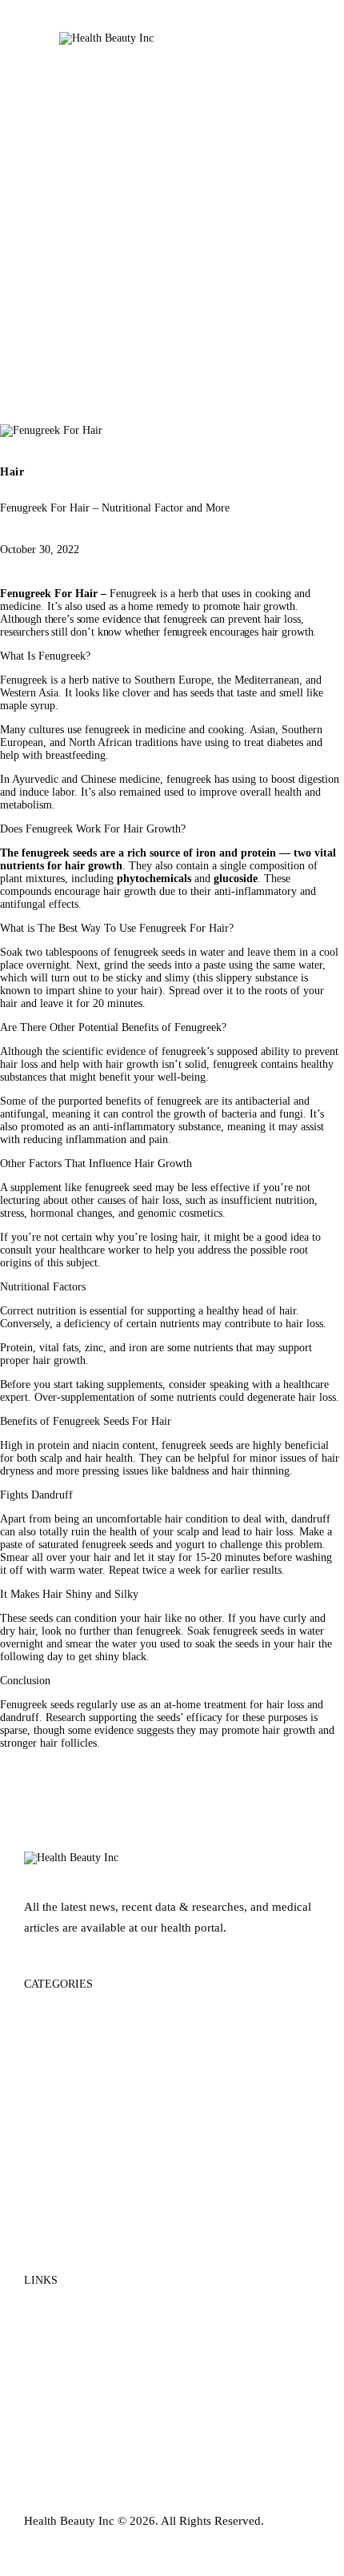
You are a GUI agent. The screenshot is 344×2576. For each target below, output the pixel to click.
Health (41, 2166)
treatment (225, 1705)
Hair (12, 472)
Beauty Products (66, 2044)
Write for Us (55, 2371)
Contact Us (52, 2340)
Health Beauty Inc (69, 2521)
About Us (49, 2310)
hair (270, 632)
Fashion (44, 2074)
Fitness (42, 2105)
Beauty (42, 2014)
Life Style (49, 2196)
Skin (36, 2227)
